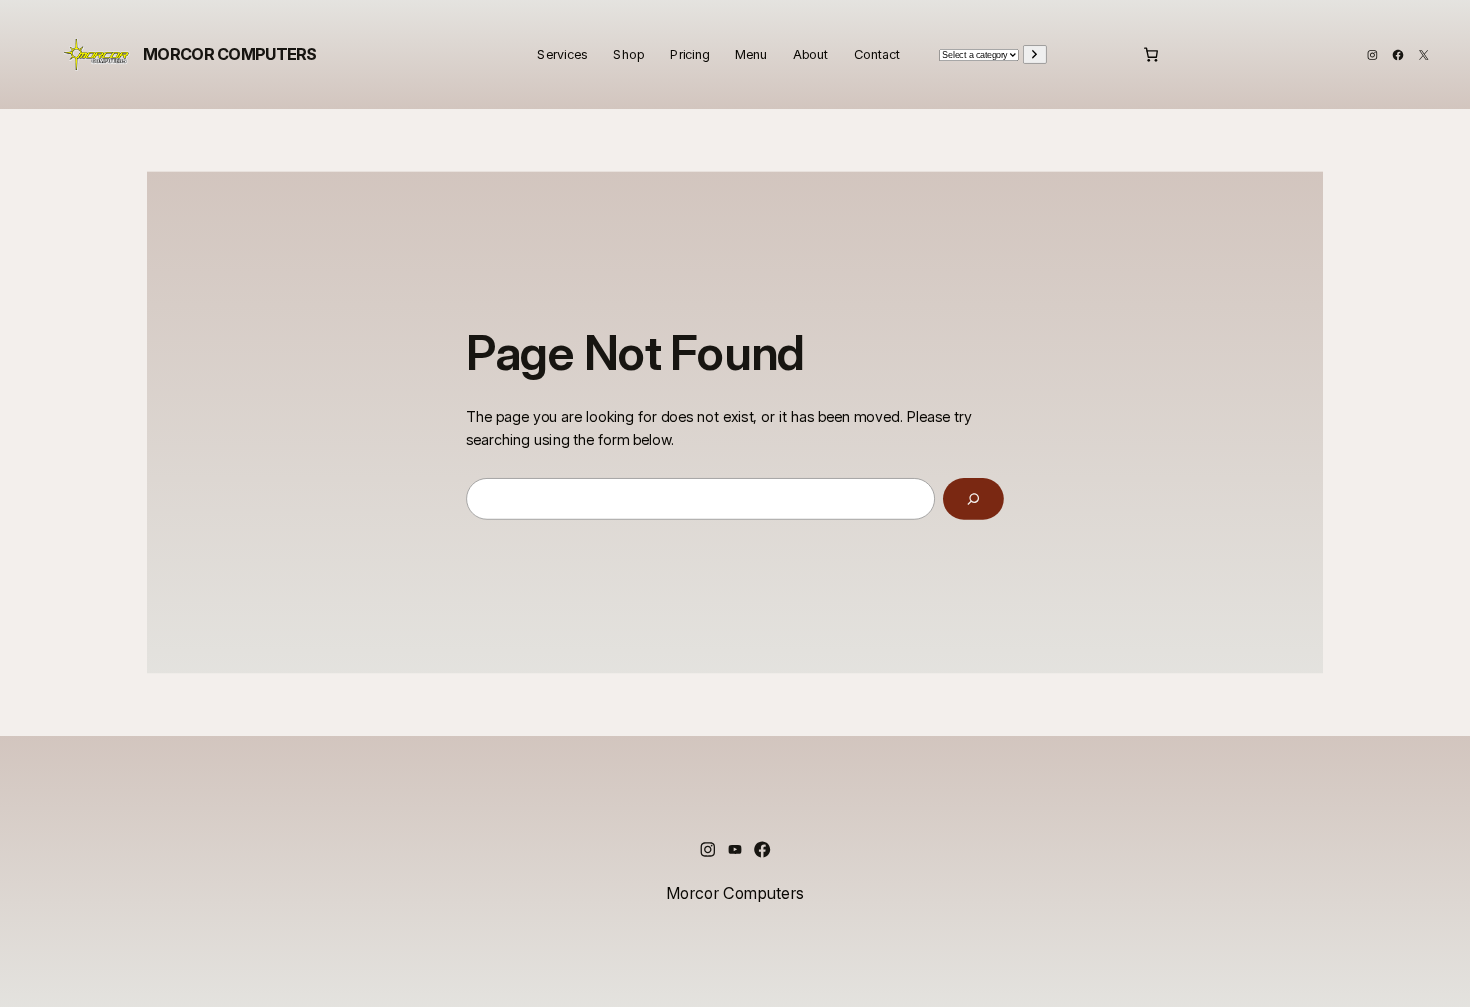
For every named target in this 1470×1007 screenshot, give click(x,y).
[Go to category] (1035, 54)
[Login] (1100, 54)
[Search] (973, 499)
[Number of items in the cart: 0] (1151, 55)
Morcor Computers (230, 53)
